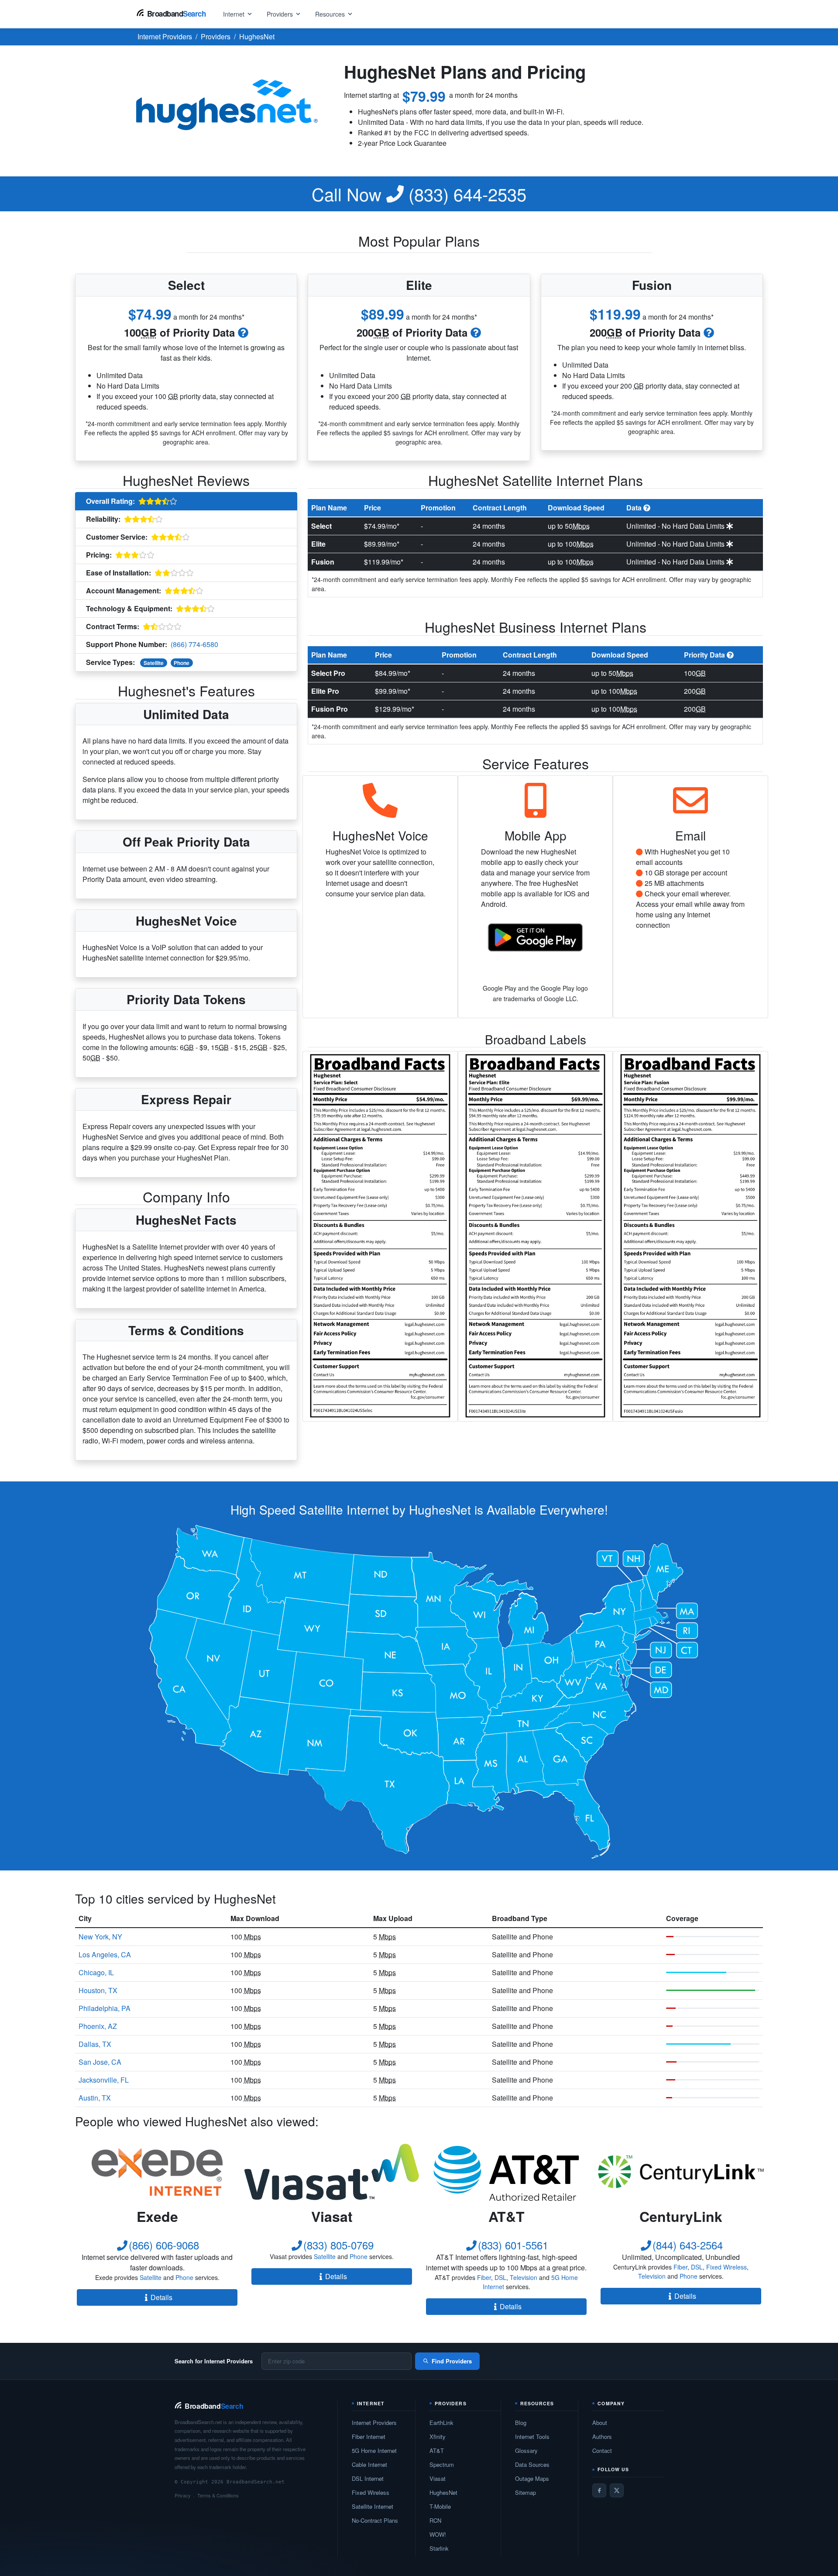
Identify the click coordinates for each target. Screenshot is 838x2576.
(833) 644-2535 (419, 194)
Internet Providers (374, 2423)
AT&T (437, 2450)
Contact (602, 2450)
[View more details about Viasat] (332, 2172)
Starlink (439, 2548)
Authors (602, 2437)
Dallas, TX (95, 2044)
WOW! (438, 2534)
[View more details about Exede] (157, 2172)
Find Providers (452, 2361)
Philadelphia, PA (105, 2008)
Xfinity (438, 2437)
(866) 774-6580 (194, 644)
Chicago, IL (96, 1972)
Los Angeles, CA (105, 1954)
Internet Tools (532, 2437)
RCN (435, 2520)
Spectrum (442, 2464)
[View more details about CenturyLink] (681, 2172)
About (600, 2423)
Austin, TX (95, 2098)
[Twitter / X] (617, 2490)
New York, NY (100, 1937)
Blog (521, 2423)
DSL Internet (368, 2478)
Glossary (526, 2450)
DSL (500, 2277)
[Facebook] (599, 2490)
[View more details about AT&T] (506, 2172)
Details (161, 2297)
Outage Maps (532, 2478)
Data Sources (532, 2464)
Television (524, 2277)
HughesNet (443, 2492)
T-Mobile (440, 2506)
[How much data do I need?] (243, 332)
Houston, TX (98, 1990)
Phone (182, 663)
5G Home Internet (374, 2450)
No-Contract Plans (375, 2520)
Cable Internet (369, 2464)
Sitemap (525, 2492)
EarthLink (441, 2423)
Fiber (484, 2277)
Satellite (154, 663)
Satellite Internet (373, 2506)
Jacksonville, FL (104, 2080)
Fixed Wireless (726, 2267)
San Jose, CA (100, 2062)
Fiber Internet (369, 2437)
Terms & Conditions (218, 2495)
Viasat (438, 2478)
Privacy (183, 2495)
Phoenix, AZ (98, 2026)
